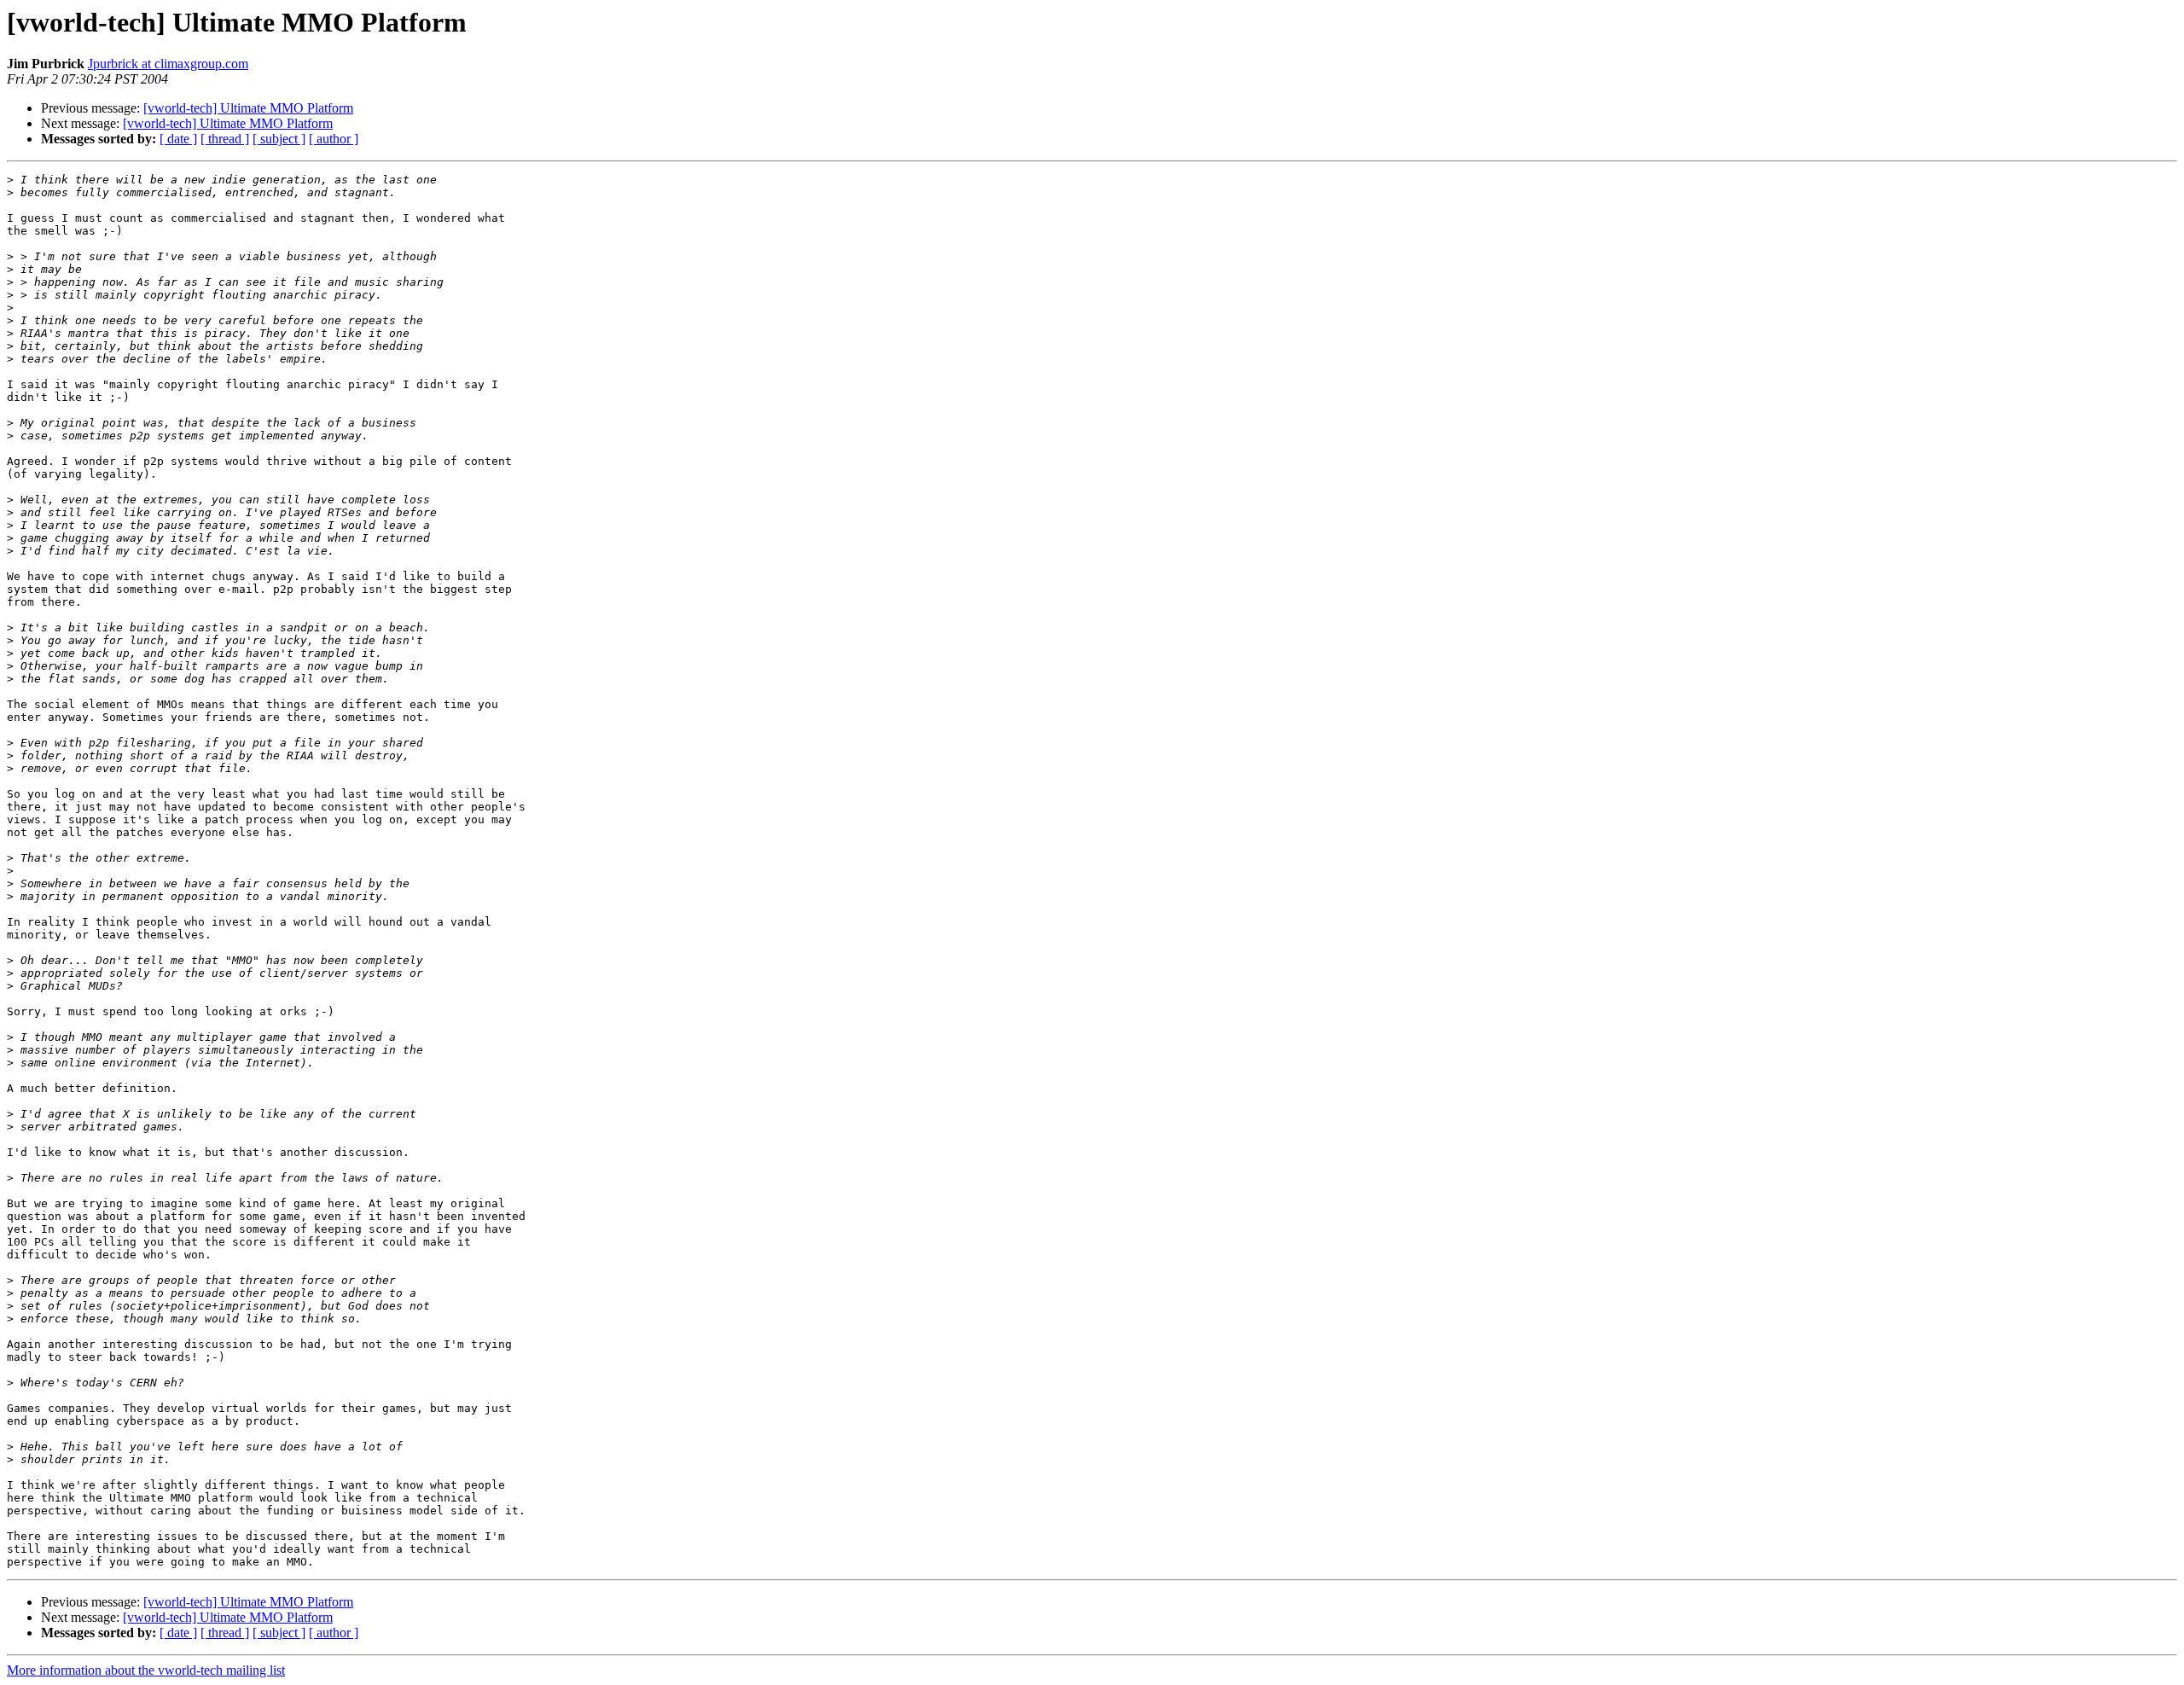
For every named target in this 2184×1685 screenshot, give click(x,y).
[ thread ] (225, 139)
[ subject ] (279, 139)
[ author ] (334, 139)
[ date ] (178, 139)
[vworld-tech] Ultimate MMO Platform (248, 108)
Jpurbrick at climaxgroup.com (168, 64)
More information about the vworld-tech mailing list (146, 1670)
